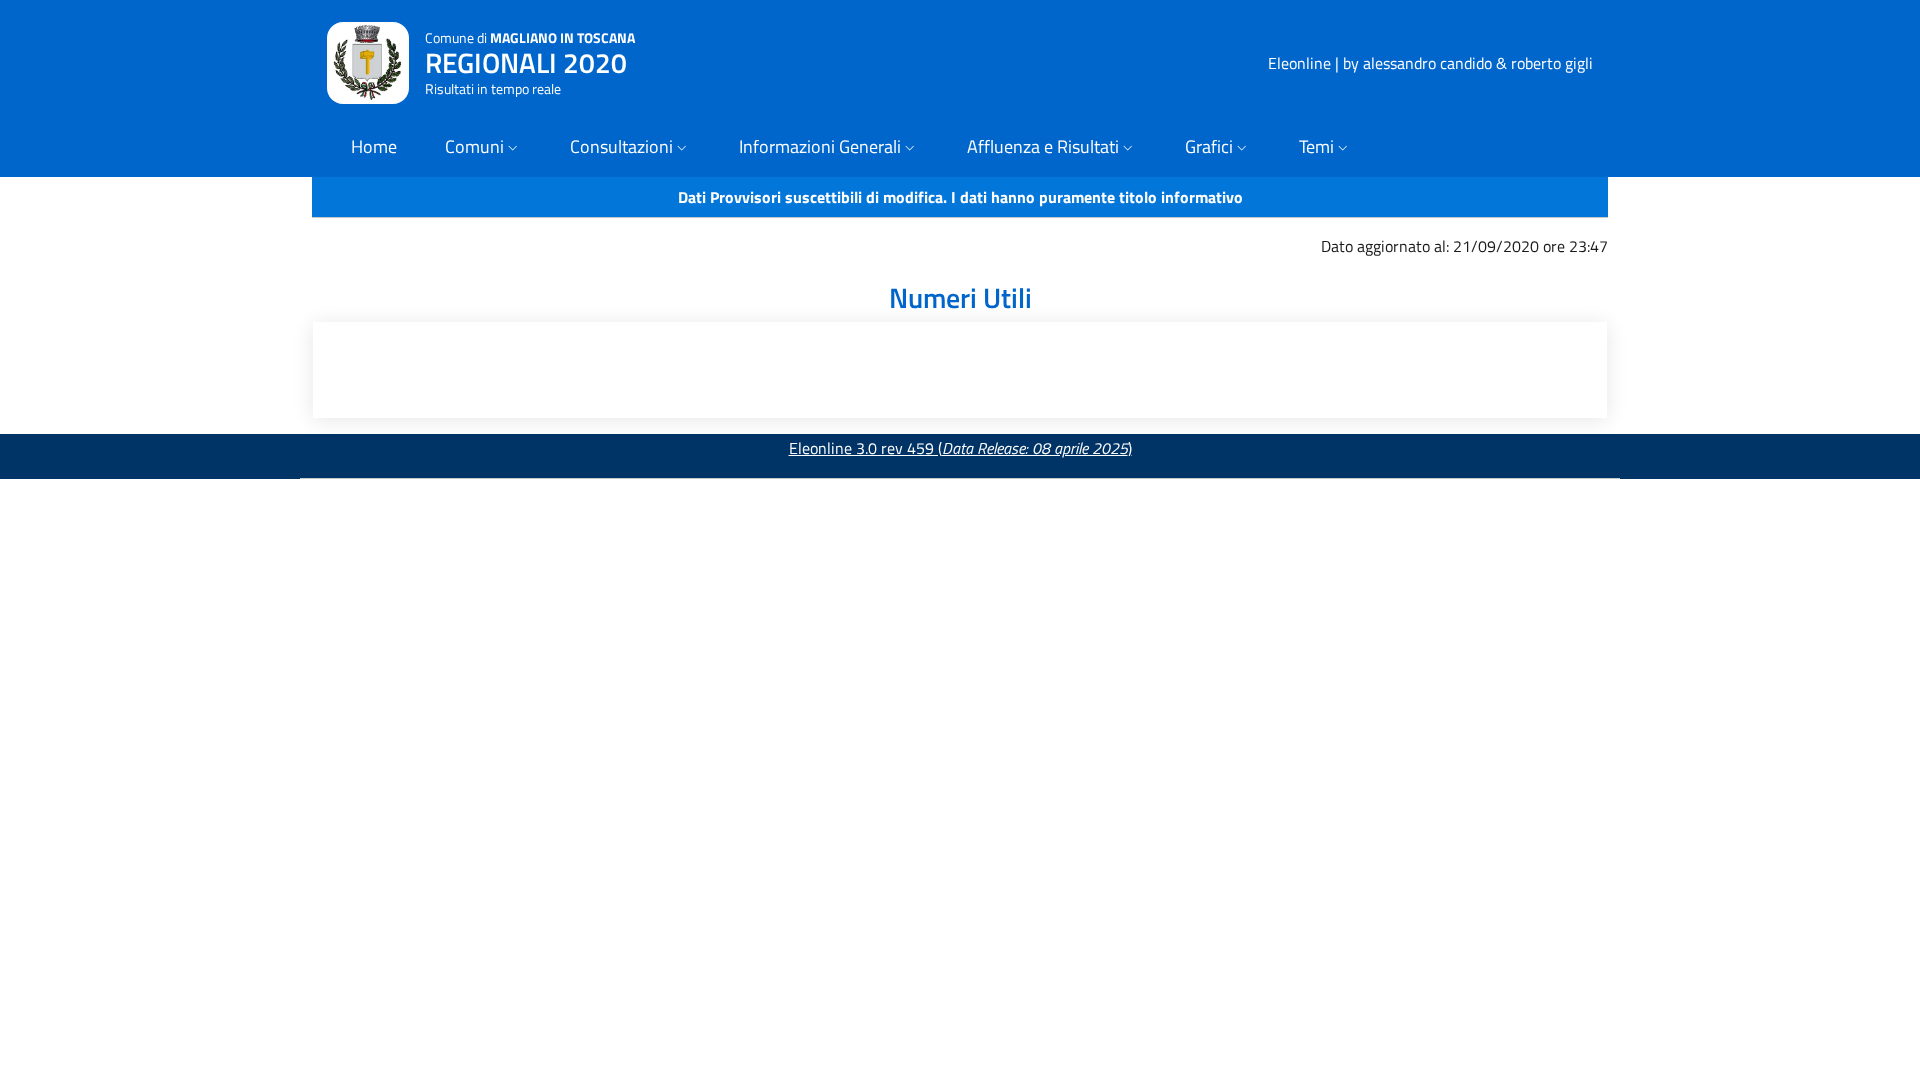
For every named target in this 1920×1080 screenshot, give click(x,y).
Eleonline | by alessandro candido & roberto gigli (1430, 63)
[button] (483, 148)
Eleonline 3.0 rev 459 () (960, 448)
